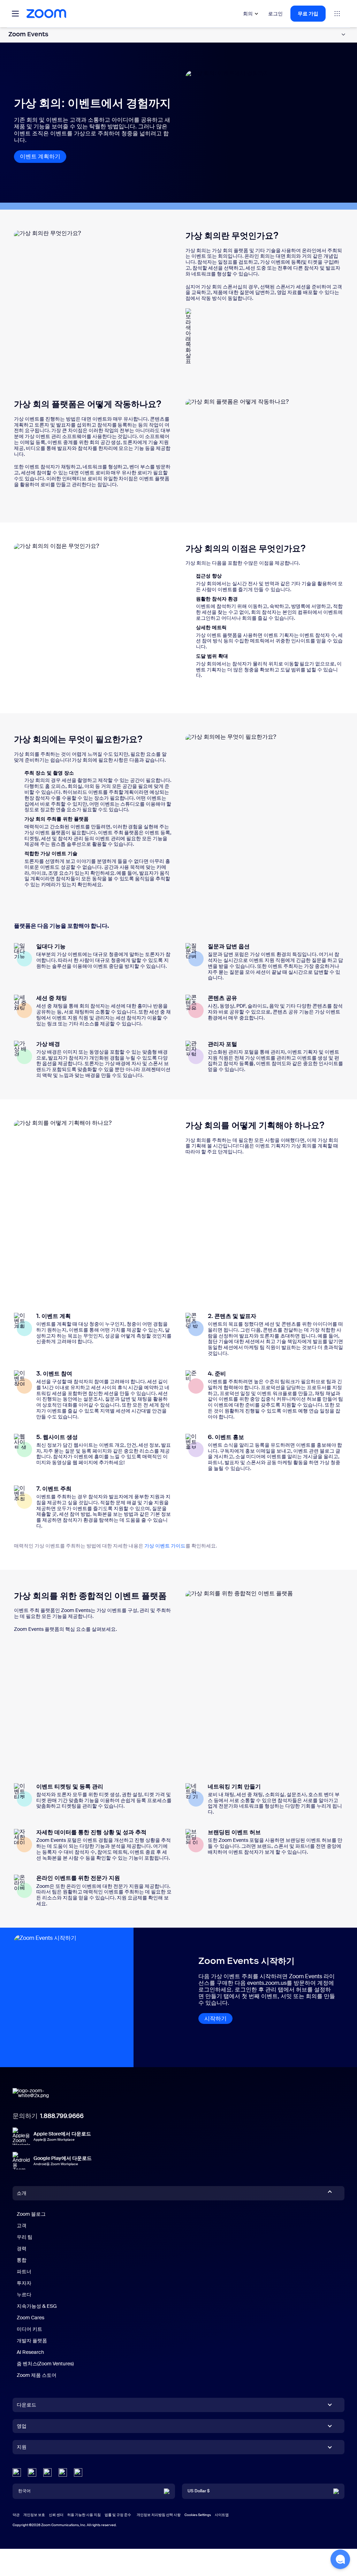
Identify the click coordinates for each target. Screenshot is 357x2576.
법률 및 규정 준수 (118, 2515)
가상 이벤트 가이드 (165, 1546)
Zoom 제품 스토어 (37, 2375)
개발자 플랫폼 (32, 2341)
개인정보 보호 (34, 2515)
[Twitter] (32, 2472)
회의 (248, 14)
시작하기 (215, 2018)
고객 (22, 2225)
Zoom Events (28, 34)
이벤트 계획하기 (43, 156)
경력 (22, 2249)
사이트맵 (222, 2515)
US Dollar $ (199, 2491)
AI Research (30, 2352)
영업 (22, 2426)
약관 (16, 2515)
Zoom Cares (31, 2318)
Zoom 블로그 (31, 2214)
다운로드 (26, 2405)
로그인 (275, 14)
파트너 (24, 2272)
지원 (22, 2448)
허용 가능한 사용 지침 (84, 2515)
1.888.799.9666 (62, 2116)
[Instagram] (78, 2472)
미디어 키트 (29, 2329)
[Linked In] (17, 2472)
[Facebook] (63, 2472)
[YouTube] (47, 2472)
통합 (22, 2260)
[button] (340, 2559)
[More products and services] (337, 14)
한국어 (24, 2491)
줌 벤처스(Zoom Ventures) (45, 2364)
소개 (22, 2193)
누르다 (24, 2295)
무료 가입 (308, 14)
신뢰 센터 (56, 2515)
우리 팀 (25, 2237)
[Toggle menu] (15, 14)
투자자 (24, 2283)
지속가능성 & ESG (37, 2306)
